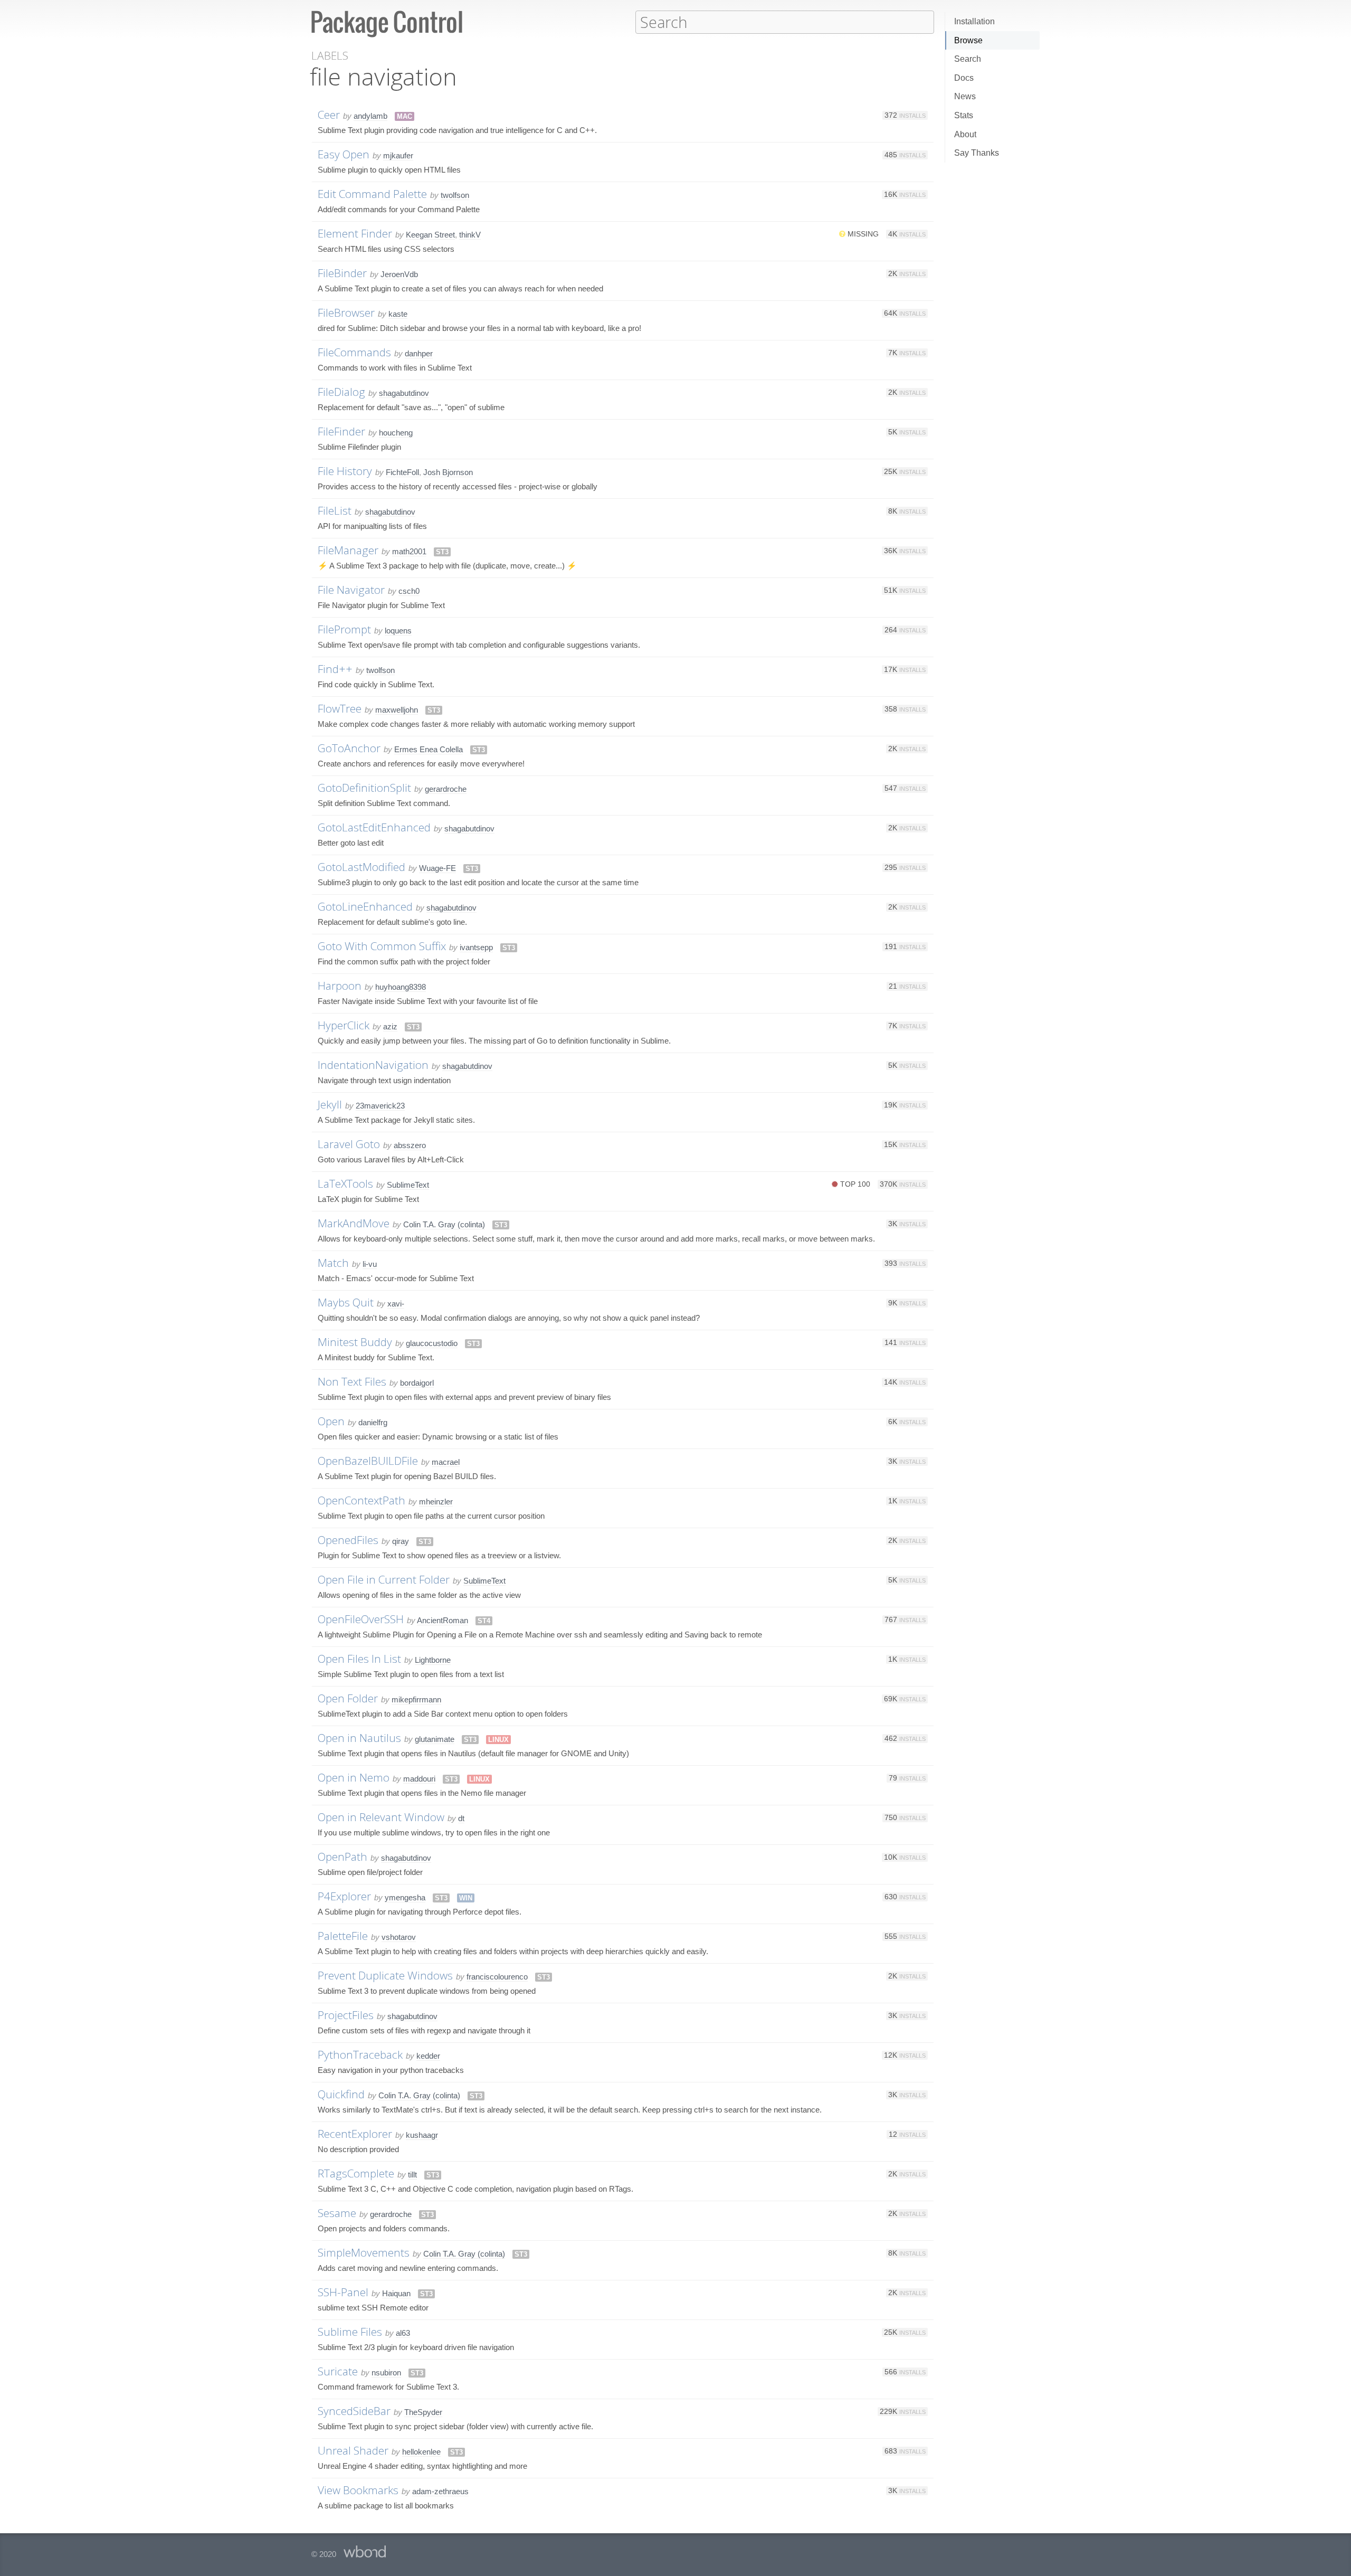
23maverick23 (380, 1106)
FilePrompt (344, 629)
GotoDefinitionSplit (364, 788)
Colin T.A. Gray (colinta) (444, 1224)
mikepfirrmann (416, 1699)
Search (968, 59)
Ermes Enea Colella (429, 749)
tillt (412, 2175)
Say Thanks (977, 153)
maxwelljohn (397, 710)
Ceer (329, 115)
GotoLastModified (361, 867)
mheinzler (436, 1502)
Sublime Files (350, 2332)
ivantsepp (476, 947)
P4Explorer (344, 1896)
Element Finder (355, 233)
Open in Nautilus (359, 1738)
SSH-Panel (343, 2292)
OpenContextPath (361, 1500)
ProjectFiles (346, 2015)
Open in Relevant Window (381, 1817)
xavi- (396, 1304)
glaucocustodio (432, 1343)
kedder (428, 2056)
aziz (390, 1026)
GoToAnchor (349, 748)
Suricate (338, 2371)
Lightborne (433, 1660)
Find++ (335, 669)
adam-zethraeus (440, 2491)
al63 (403, 2333)
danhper (419, 353)
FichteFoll (402, 472)
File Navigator (351, 590)
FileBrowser (346, 312)
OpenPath (342, 1857)
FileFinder (341, 431)
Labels (330, 56)
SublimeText (408, 1185)
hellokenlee (421, 2452)
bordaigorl (417, 1383)
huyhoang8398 (401, 987)
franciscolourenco (497, 1977)
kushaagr (422, 2135)
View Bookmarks (358, 2490)
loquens (398, 631)
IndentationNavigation (373, 1065)
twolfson (455, 195)
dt (461, 1818)
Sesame (337, 2213)
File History (345, 471)
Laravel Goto (349, 1144)
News (965, 96)
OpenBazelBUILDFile (368, 1461)
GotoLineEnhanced (365, 906)
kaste (398, 314)
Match (333, 1263)
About (965, 134)
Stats (964, 115)
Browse (968, 40)
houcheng (396, 433)
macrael (446, 1462)
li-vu (370, 1264)
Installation (974, 21)
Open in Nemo (354, 1777)
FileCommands (354, 352)
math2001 (409, 551)
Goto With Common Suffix (382, 946)
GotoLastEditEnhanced (374, 827)
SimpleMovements (364, 2252)
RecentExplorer (355, 2134)
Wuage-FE (437, 868)
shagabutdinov (404, 393)
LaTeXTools (345, 1183)
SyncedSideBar (354, 2411)
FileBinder (342, 273)
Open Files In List (359, 1659)
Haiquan (396, 2293)
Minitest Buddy (355, 1342)
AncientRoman (443, 1620)
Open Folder (348, 1698)
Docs (964, 78)
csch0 (409, 591)
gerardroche (446, 789)
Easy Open (344, 154)
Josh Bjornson (448, 472)
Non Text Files (352, 1381)
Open (331, 1421)
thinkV (470, 235)
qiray (401, 1541)
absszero (410, 1145)
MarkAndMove (354, 1223)
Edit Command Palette (372, 194)
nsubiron (386, 2373)
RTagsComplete (356, 2173)
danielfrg (373, 1422)
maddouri (419, 1779)
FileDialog (341, 392)
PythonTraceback (360, 2054)
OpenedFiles (348, 1540)
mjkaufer (398, 155)
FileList (335, 510)
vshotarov (399, 1937)
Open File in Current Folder (384, 1579)
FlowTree (340, 708)
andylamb (370, 116)
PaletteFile (343, 1936)
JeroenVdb (399, 274)
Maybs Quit (346, 1302)
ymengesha (405, 1897)
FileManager (348, 550)
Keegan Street (430, 235)
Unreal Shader (353, 2450)
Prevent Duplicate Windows (385, 1975)
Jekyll (330, 1104)
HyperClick (344, 1025)
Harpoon (340, 986)
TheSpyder (423, 2412)
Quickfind (341, 2094)
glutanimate (435, 1739)
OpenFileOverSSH (361, 1619)
